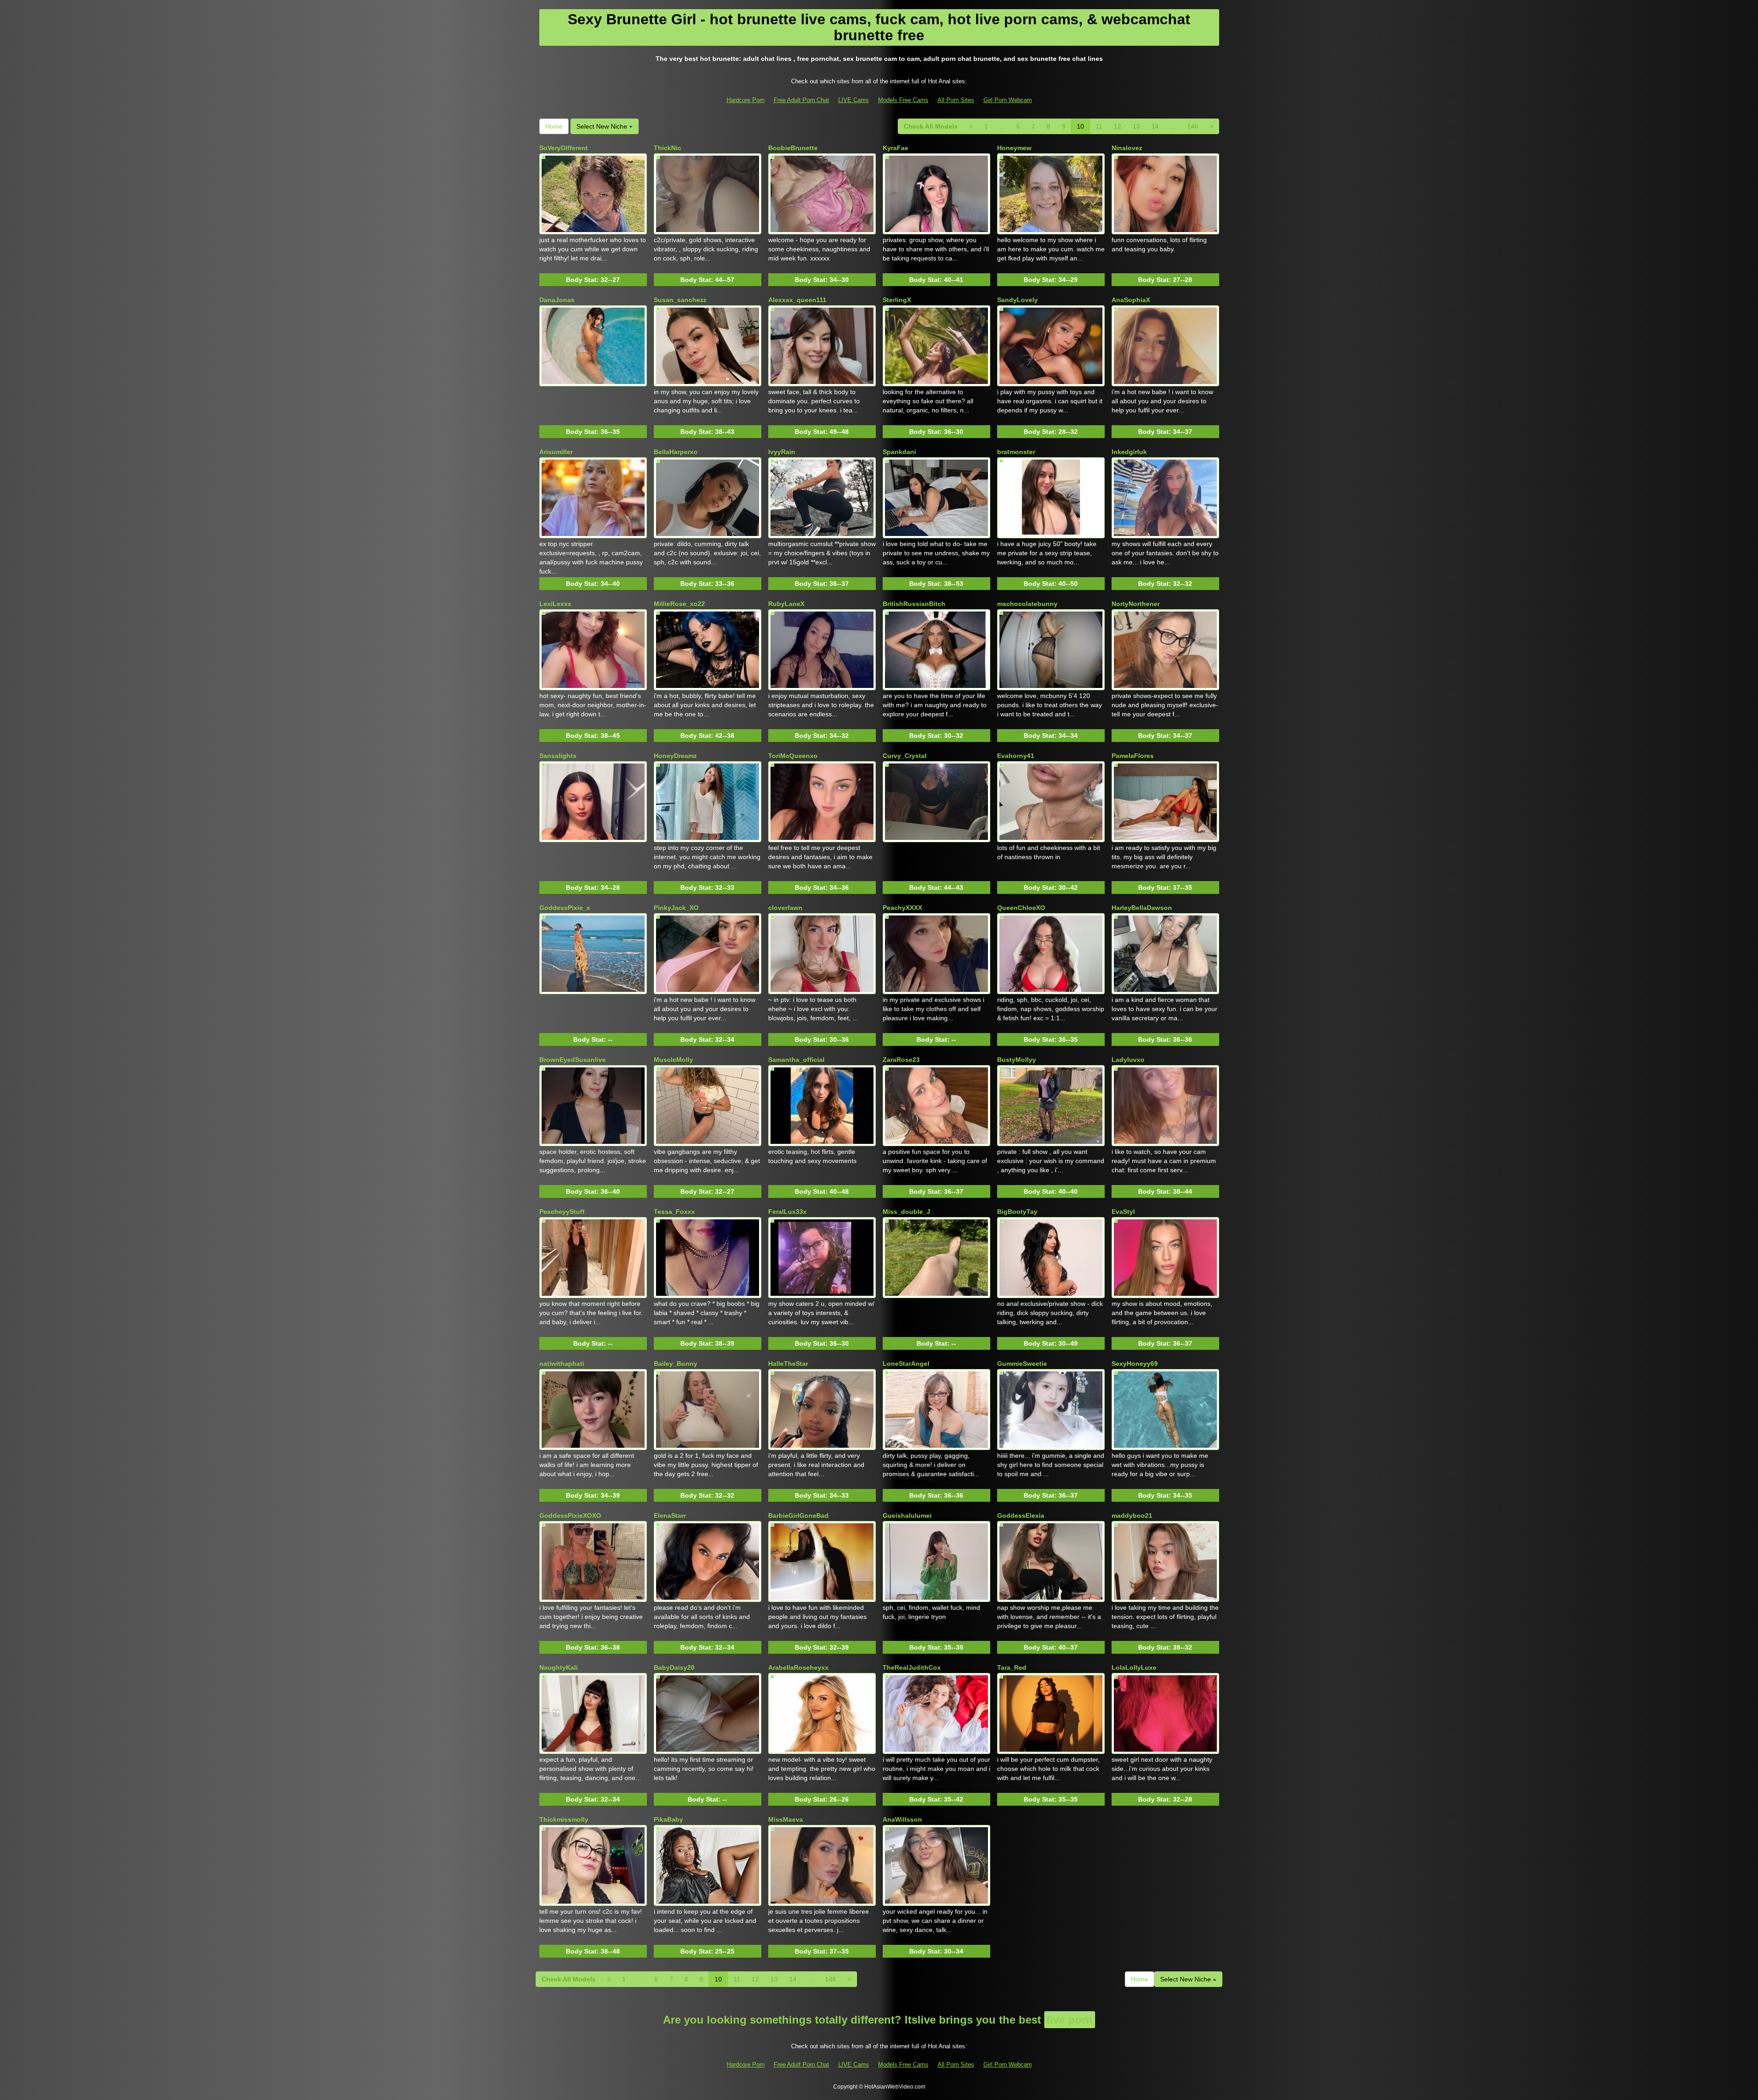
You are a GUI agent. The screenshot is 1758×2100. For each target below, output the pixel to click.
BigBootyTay (1017, 1212)
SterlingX (897, 300)
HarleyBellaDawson (1142, 908)
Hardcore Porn (746, 100)
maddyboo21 (1132, 1515)
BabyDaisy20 (674, 1667)
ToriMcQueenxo (793, 756)
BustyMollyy (1017, 1060)
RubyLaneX (786, 604)
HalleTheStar (788, 1364)
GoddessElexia (1021, 1515)
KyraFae (895, 148)
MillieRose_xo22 (679, 604)
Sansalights (558, 756)
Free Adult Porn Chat (801, 100)
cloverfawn (785, 908)
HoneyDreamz (675, 756)
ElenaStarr (670, 1515)
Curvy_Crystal (905, 756)
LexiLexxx (555, 604)
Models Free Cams (903, 100)
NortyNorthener (1136, 604)
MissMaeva (786, 1819)
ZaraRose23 (901, 1060)
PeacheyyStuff (562, 1212)
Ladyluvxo (1128, 1060)
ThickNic (667, 148)
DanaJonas (557, 300)
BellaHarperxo (676, 452)
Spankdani (899, 452)
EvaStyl (1123, 1212)
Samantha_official (796, 1060)
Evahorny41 (1016, 756)
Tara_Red (1012, 1667)
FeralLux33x (787, 1212)
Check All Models (931, 126)
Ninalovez (1127, 148)
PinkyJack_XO (676, 908)
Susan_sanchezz (680, 300)
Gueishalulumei (907, 1515)
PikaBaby (668, 1819)
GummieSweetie (1022, 1364)
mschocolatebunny (1027, 604)
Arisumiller (556, 452)
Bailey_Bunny (676, 1364)
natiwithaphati (562, 1364)
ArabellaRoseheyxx (798, 1667)
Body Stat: (593, 280)
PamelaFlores (1133, 756)
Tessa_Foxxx (674, 1212)
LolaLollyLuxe (1134, 1667)
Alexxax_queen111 (797, 300)
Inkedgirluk (1129, 452)
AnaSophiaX (1131, 300)
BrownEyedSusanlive (572, 1060)
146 (1193, 126)
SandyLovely (1017, 300)
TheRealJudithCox (912, 1667)
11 (1099, 126)
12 (1118, 126)
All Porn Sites (956, 100)
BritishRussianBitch (914, 604)
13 (1136, 126)
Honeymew (1014, 148)
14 (1155, 126)
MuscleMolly (673, 1060)
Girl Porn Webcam (1008, 100)
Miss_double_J (906, 1212)
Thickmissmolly (564, 1819)
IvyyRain (782, 452)
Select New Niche (603, 126)
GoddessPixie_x (565, 908)
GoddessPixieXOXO (570, 1515)
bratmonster (1016, 452)
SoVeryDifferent (564, 148)
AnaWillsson (902, 1819)
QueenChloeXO (1021, 908)
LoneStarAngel (906, 1364)
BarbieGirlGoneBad (798, 1515)
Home (554, 126)
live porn (1070, 2020)
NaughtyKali (559, 1667)
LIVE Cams (854, 100)
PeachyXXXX (902, 908)
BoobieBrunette (793, 148)
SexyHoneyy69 (1135, 1364)
